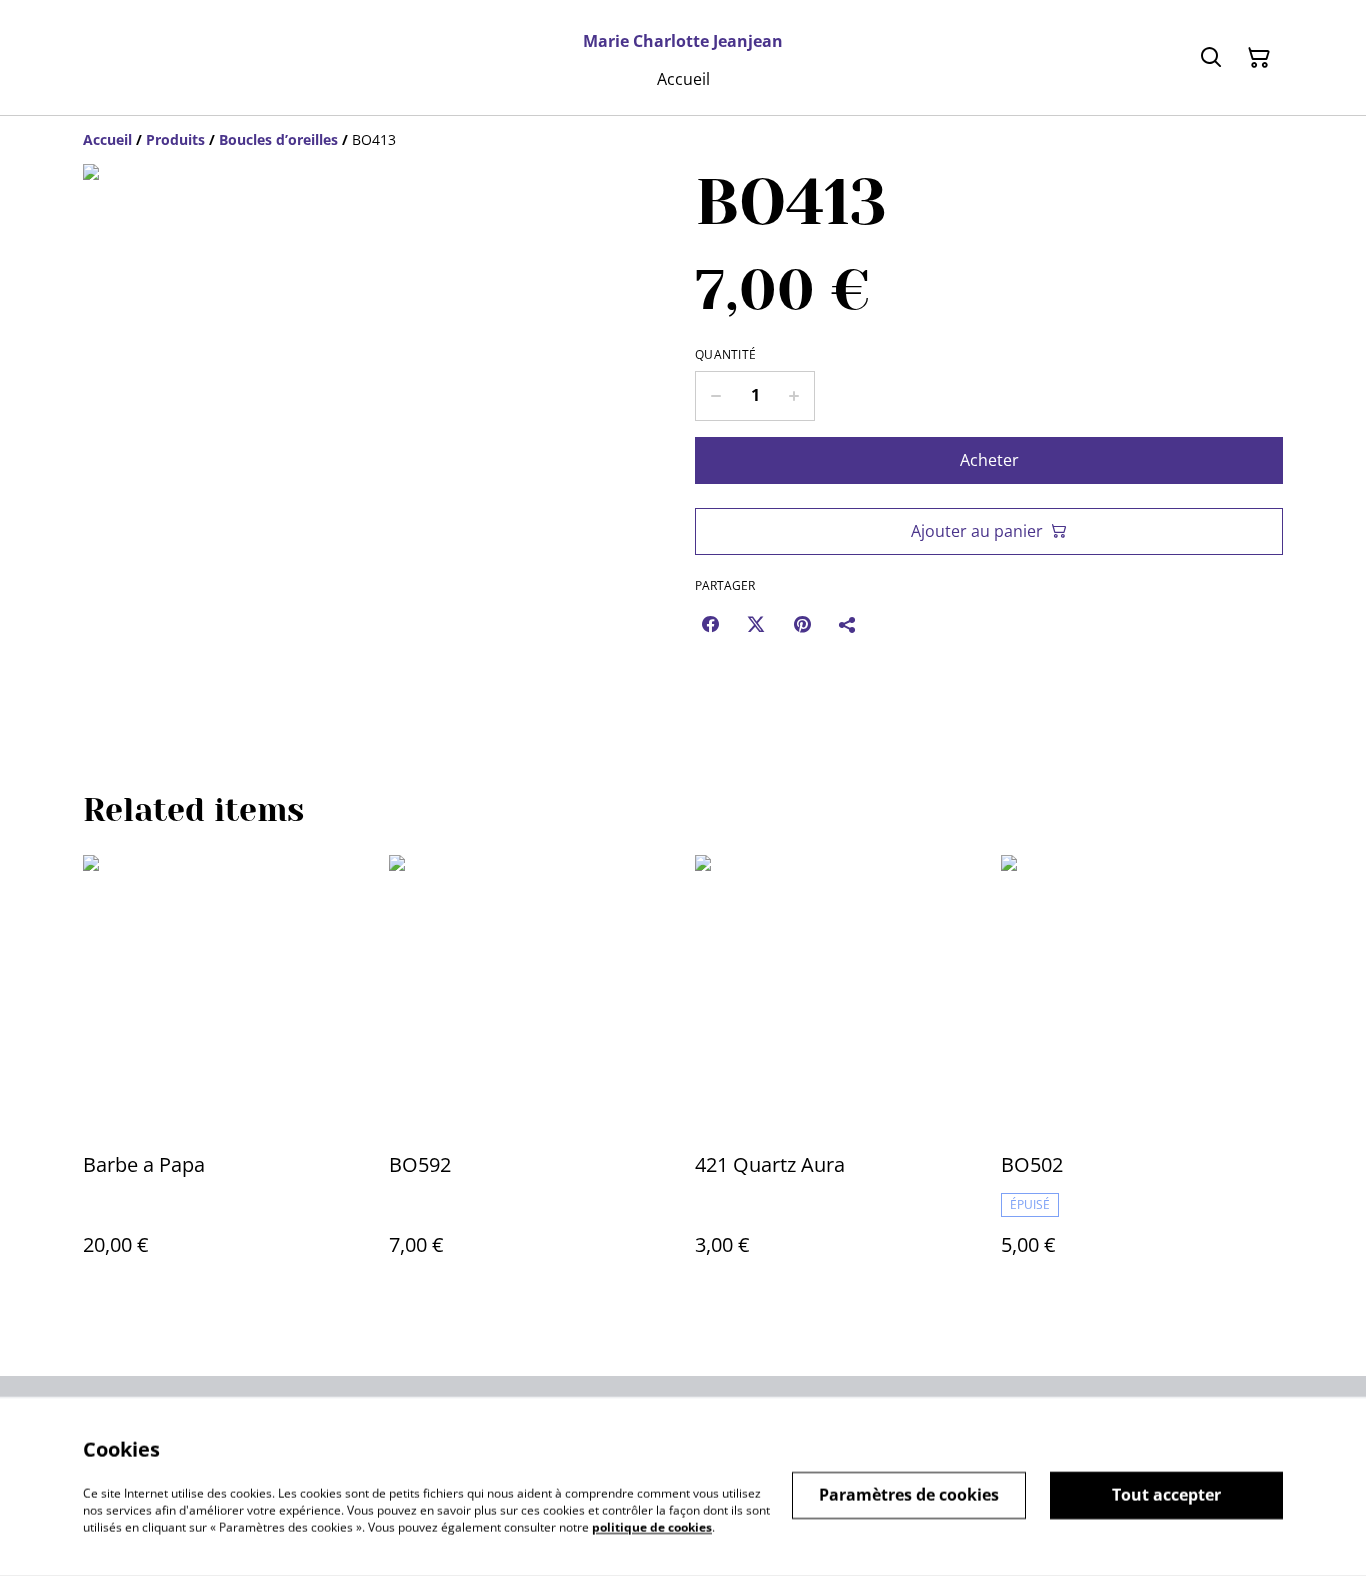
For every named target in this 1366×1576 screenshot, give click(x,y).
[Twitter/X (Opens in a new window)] (756, 624)
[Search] (1211, 58)
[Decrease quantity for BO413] (715, 396)
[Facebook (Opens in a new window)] (710, 624)
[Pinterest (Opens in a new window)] (802, 624)
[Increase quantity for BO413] (794, 396)
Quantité (725, 355)
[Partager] (848, 624)
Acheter (989, 460)
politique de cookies (652, 1526)
